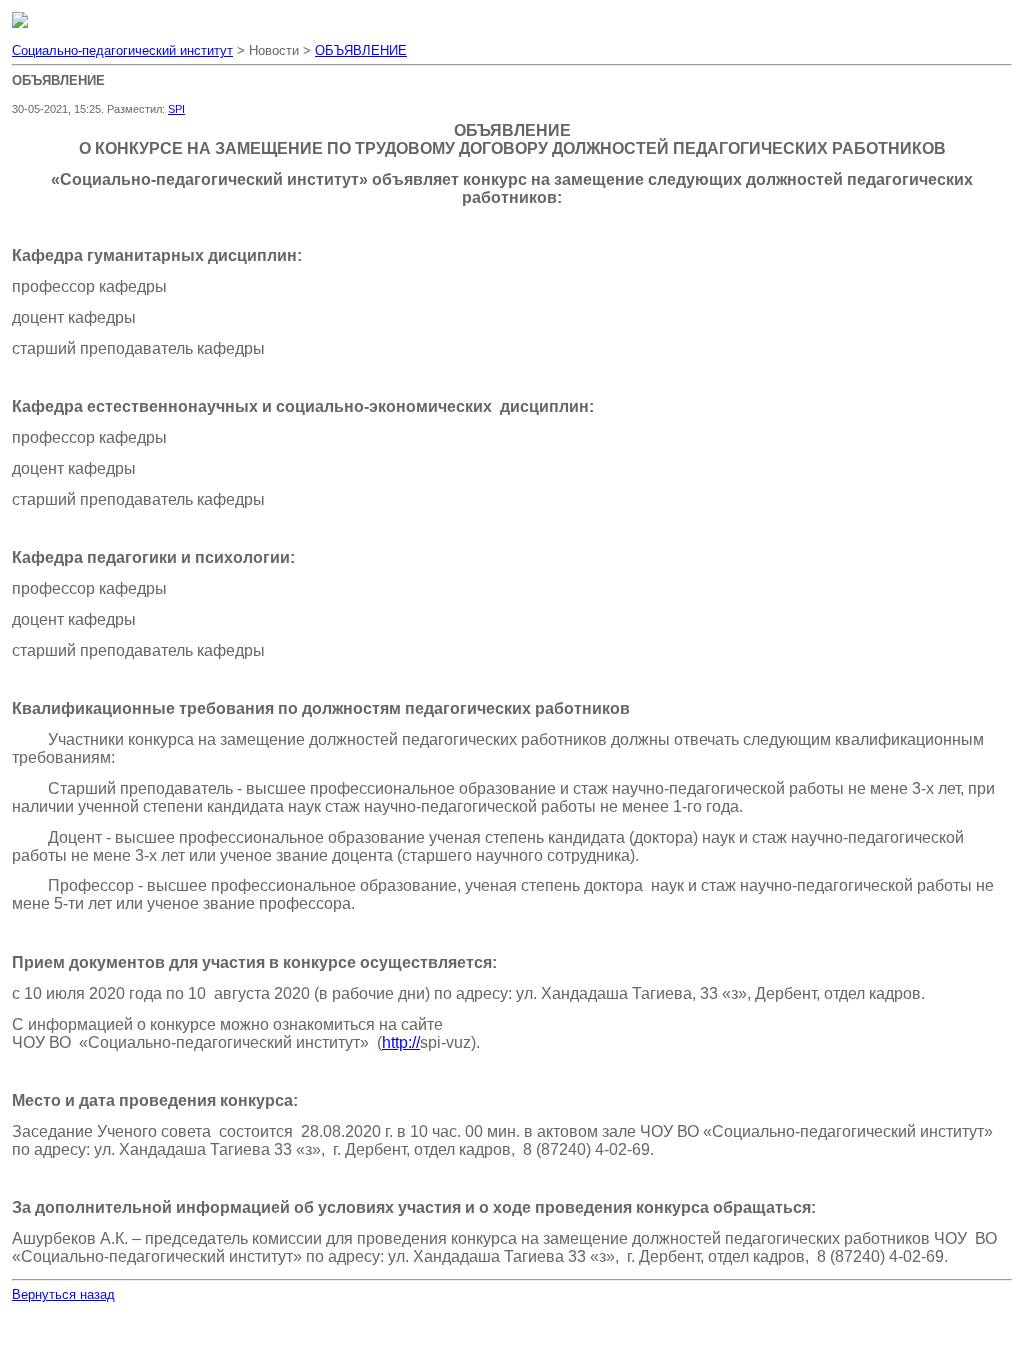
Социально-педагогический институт (122, 50)
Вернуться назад (63, 1294)
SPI (176, 109)
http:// (401, 1042)
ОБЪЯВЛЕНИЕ (361, 50)
